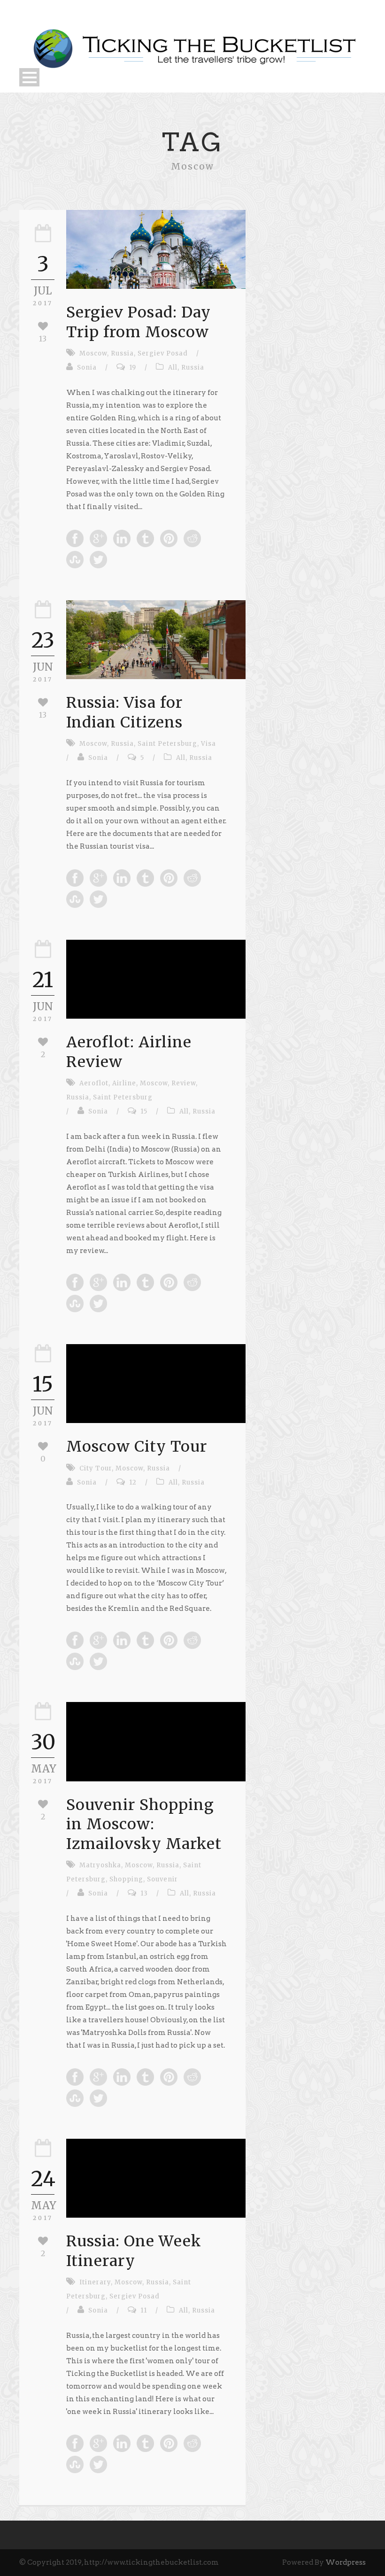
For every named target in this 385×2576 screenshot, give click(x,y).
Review (184, 1083)
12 (133, 1482)
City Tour (96, 1468)
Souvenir (162, 1879)
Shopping (126, 1879)
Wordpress (346, 2562)
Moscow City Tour (137, 1447)
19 (133, 367)
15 (144, 1111)
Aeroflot (94, 1083)
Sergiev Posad (163, 353)
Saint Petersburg (167, 744)
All (173, 367)
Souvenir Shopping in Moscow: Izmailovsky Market (144, 1824)
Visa (208, 744)
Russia (122, 353)
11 (144, 2310)
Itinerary (95, 2282)
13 (144, 1893)
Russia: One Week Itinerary (134, 2251)
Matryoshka (100, 1865)
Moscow (93, 353)
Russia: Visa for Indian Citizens (124, 712)
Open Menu (29, 77)
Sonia (87, 367)
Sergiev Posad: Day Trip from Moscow (139, 322)
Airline (124, 1083)
